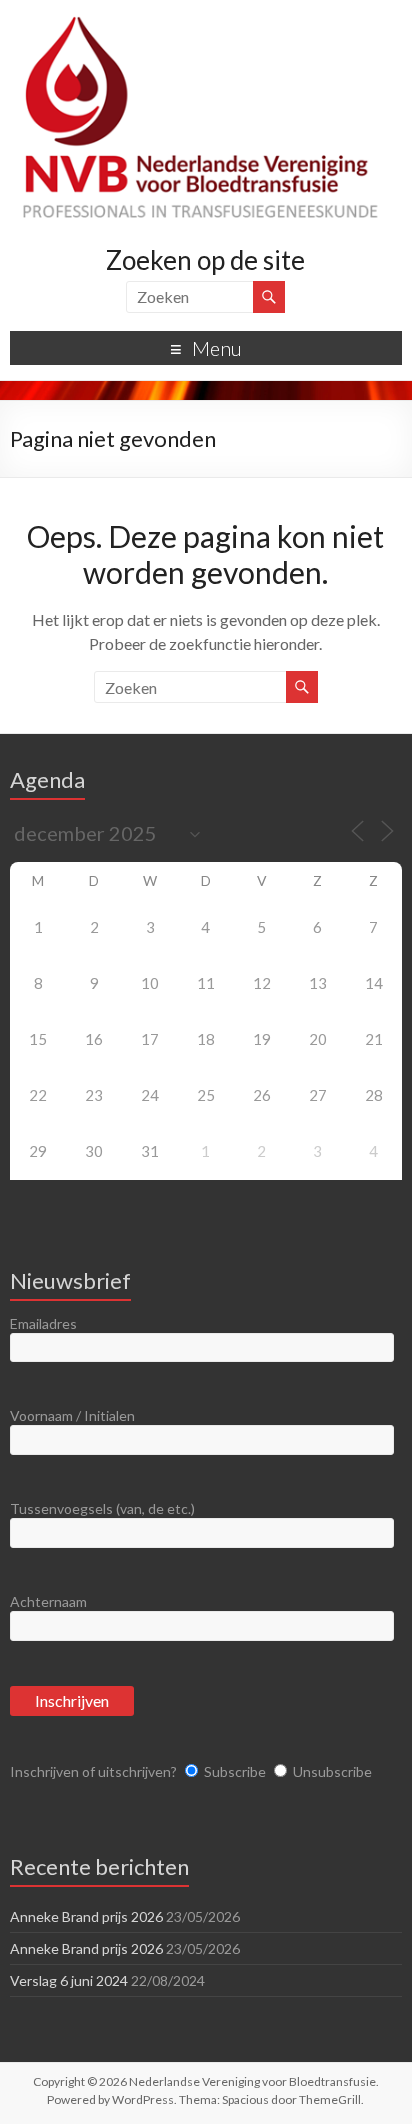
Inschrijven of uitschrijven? (93, 1771)
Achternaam (48, 1601)
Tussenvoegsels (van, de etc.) (102, 1508)
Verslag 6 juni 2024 (69, 1980)
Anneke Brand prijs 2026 (86, 1916)
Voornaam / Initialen (72, 1415)
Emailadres (43, 1323)
